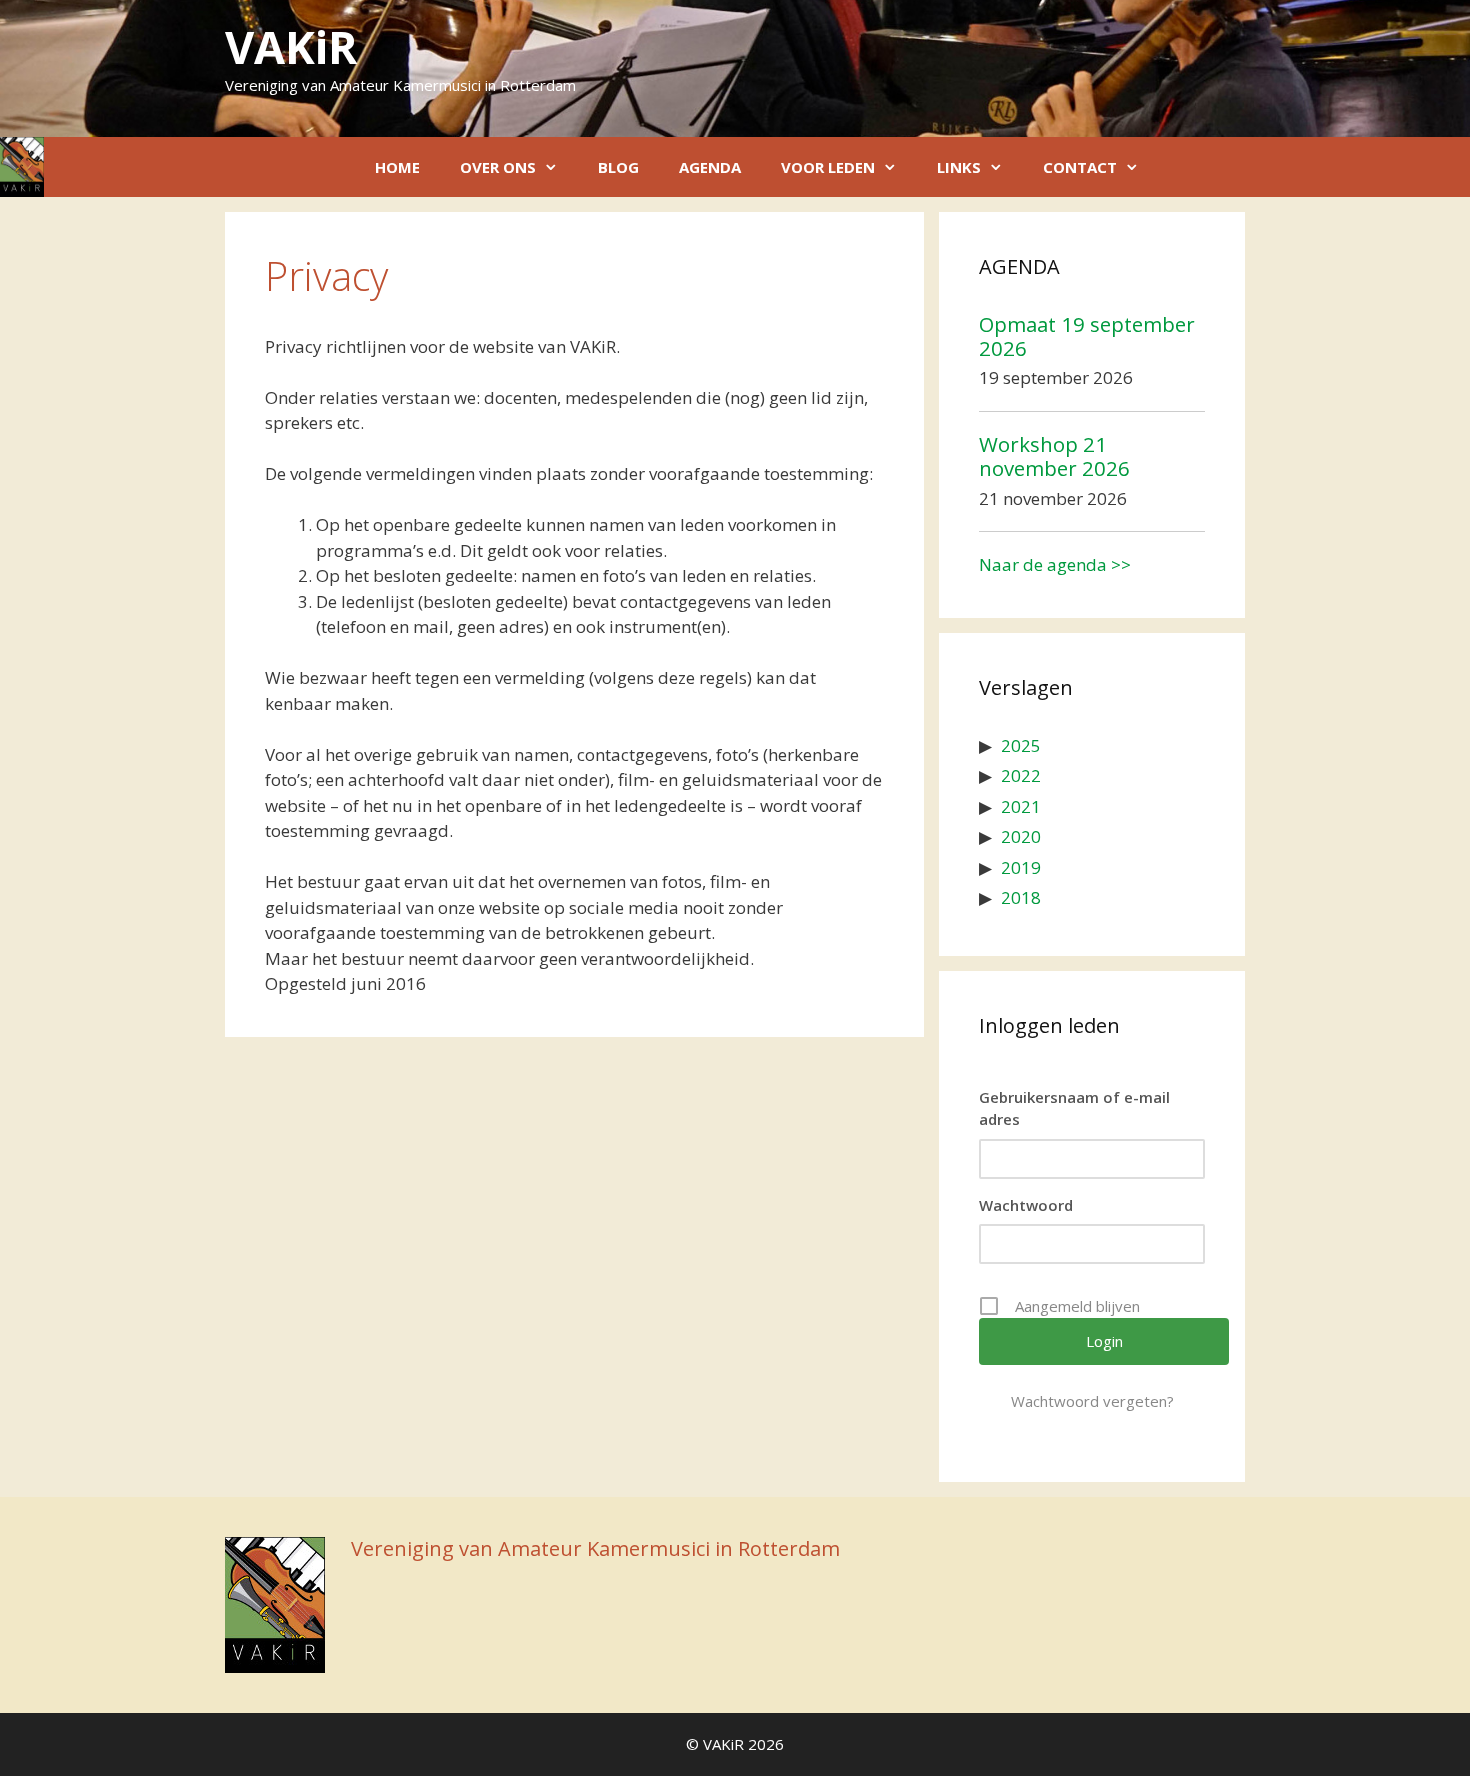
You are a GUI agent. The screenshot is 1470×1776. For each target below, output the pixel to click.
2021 (1021, 806)
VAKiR (291, 46)
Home (397, 167)
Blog (618, 167)
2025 (1021, 745)
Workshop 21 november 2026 (1054, 456)
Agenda (710, 167)
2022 (1021, 775)
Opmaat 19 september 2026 (1087, 336)
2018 (1021, 897)
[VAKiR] (22, 167)
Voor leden (828, 167)
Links (959, 167)
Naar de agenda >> (1055, 564)
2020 (1021, 836)
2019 (1021, 867)
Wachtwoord (1026, 1205)
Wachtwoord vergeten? (1092, 1401)
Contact (1080, 167)
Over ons (498, 167)
